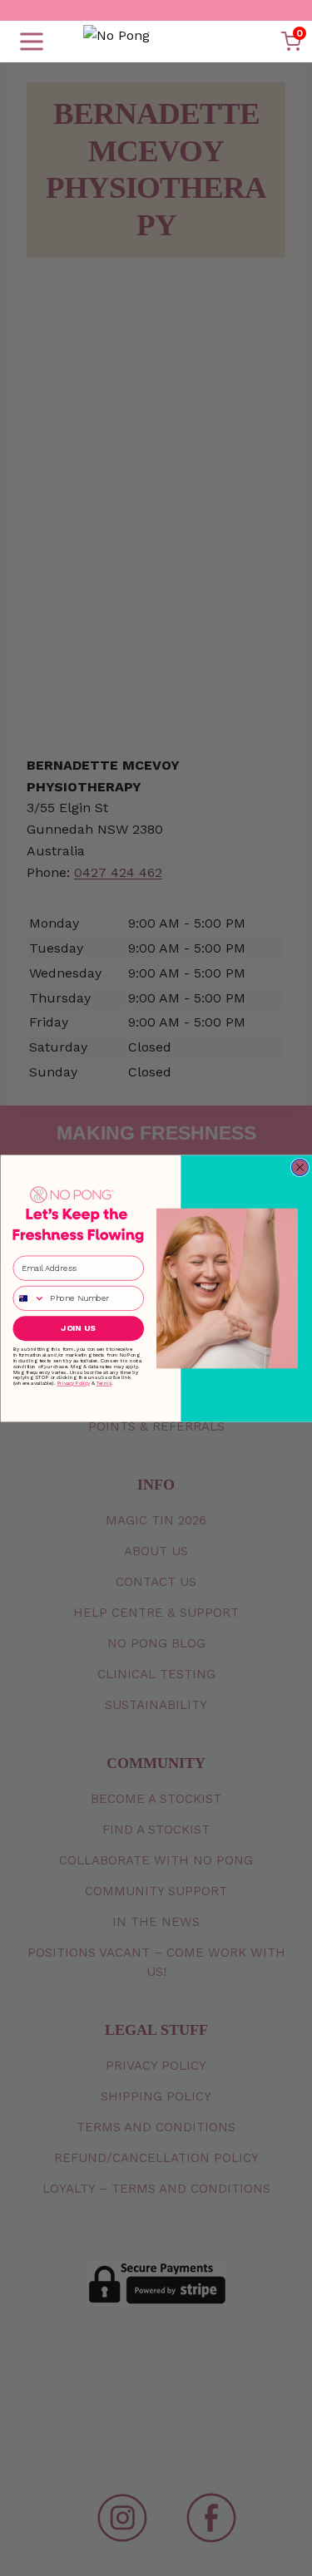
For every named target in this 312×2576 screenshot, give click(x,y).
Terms (104, 1383)
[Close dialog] (300, 1167)
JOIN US (78, 1327)
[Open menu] (32, 42)
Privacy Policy (73, 1383)
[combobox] (29, 1298)
